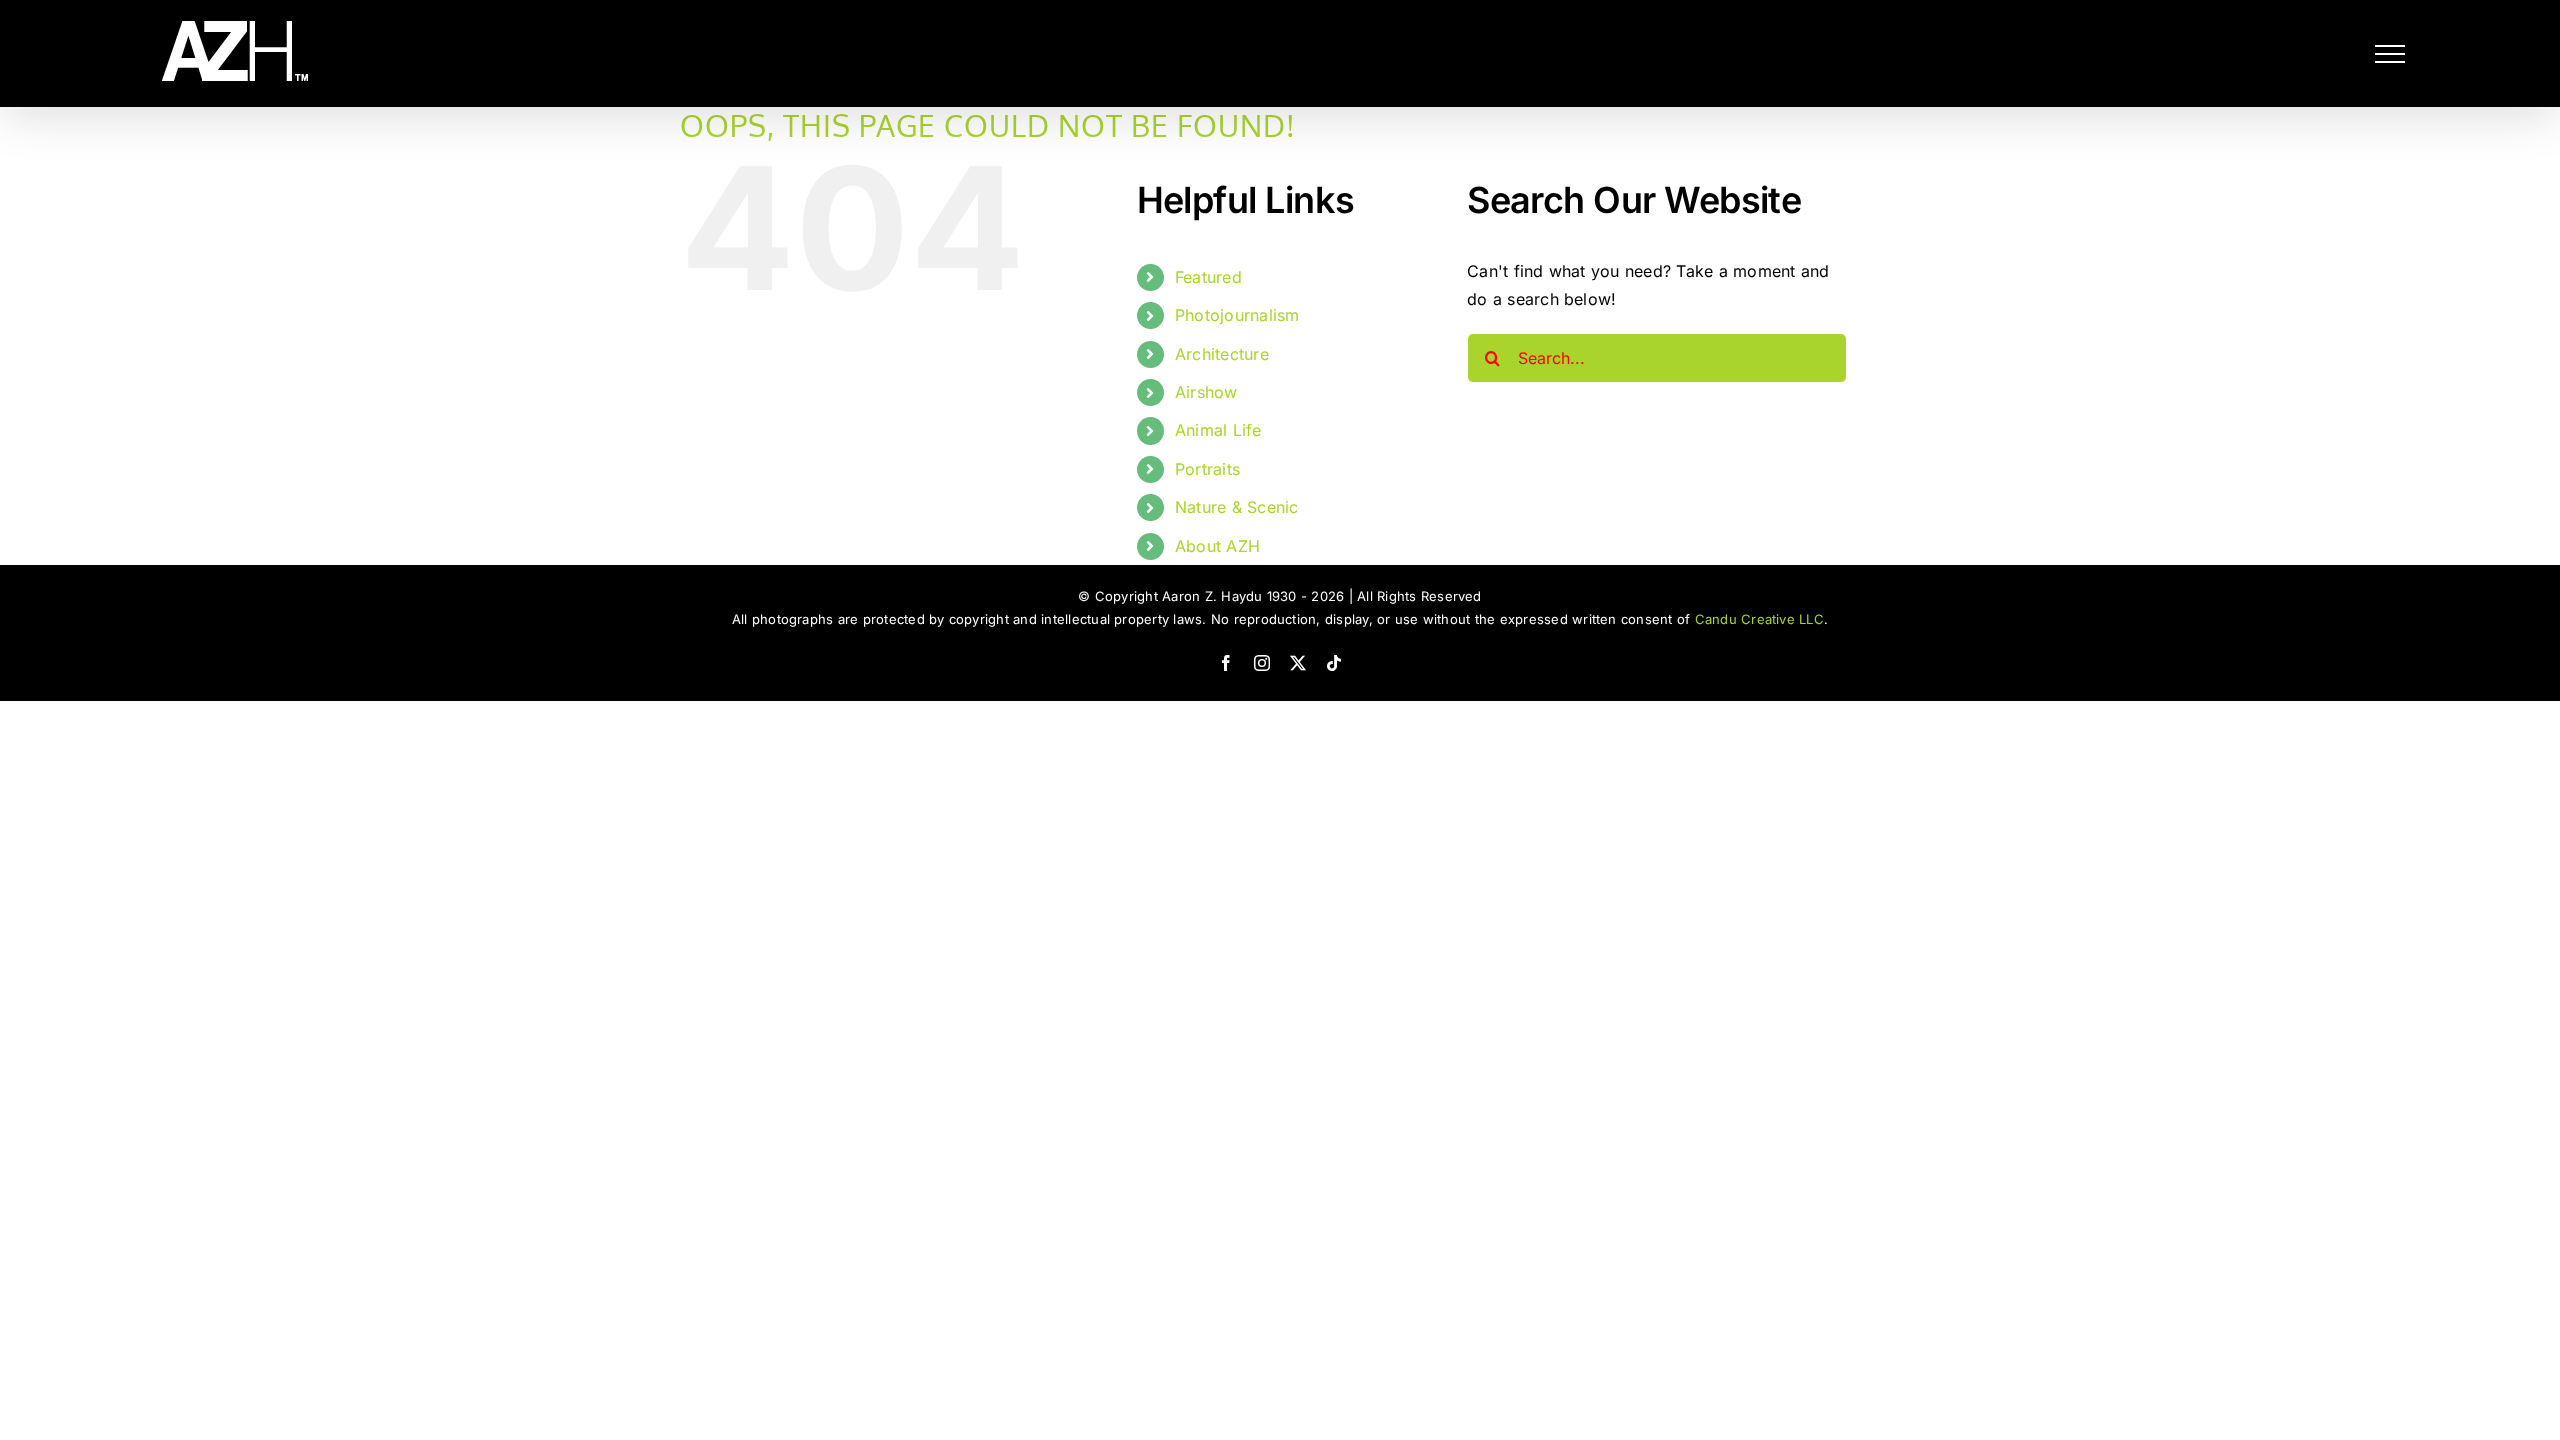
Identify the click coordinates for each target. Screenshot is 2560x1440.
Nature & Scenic (1237, 507)
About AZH (1217, 546)
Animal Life (1218, 430)
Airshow (1206, 392)
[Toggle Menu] (2390, 54)
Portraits (1207, 469)
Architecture (1222, 354)
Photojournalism (1237, 315)
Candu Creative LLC (1759, 619)
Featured (1208, 277)
